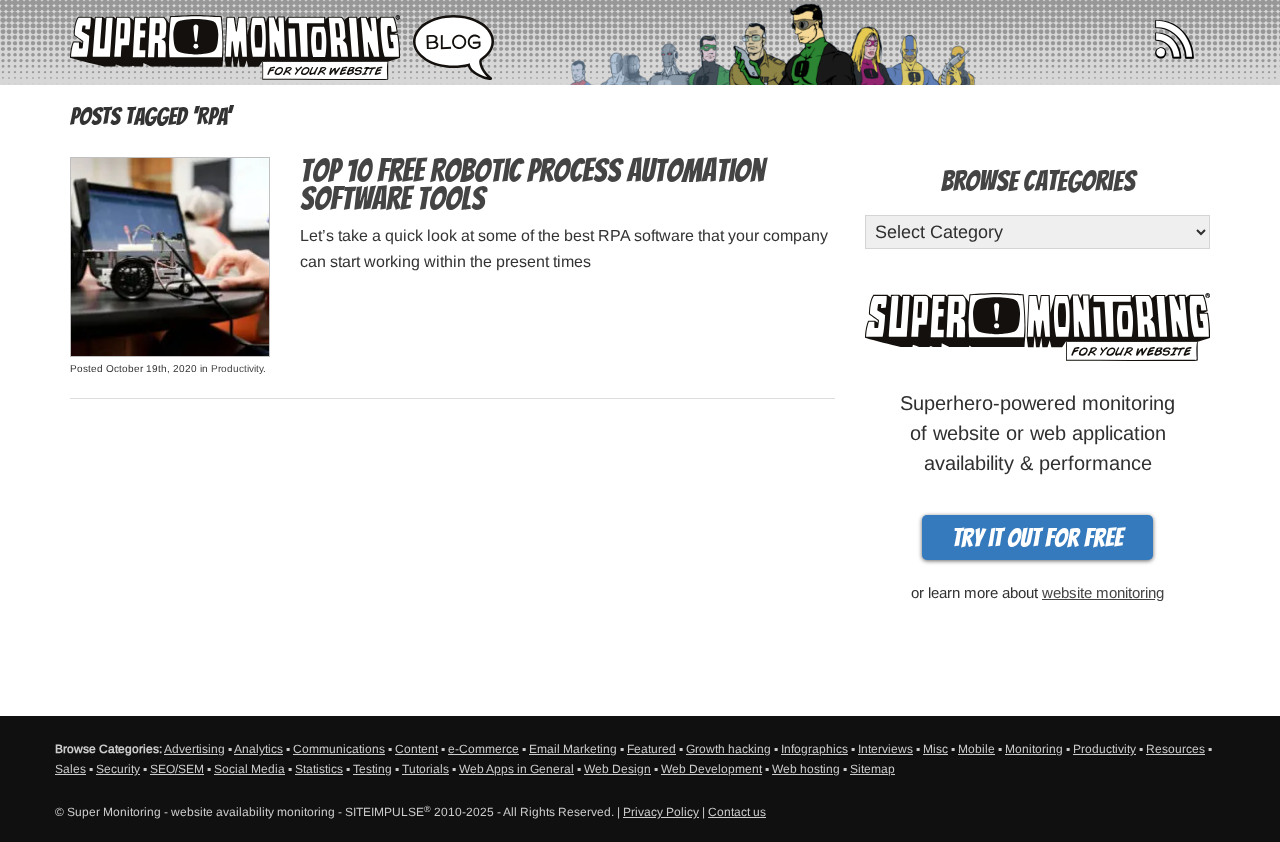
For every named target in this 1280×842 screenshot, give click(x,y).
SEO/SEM (177, 769)
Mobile (976, 749)
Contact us (737, 812)
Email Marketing (573, 749)
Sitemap (872, 769)
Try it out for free (1037, 538)
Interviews (885, 749)
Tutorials (425, 769)
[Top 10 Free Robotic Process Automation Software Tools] (170, 255)
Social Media (249, 769)
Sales (70, 769)
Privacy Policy (661, 812)
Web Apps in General (516, 769)
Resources (1175, 749)
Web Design (617, 769)
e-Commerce (483, 749)
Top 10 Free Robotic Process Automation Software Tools (532, 185)
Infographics (814, 749)
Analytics (258, 749)
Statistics (319, 769)
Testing (372, 769)
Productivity (237, 368)
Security (118, 769)
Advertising (194, 749)
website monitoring (1103, 592)
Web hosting (806, 769)
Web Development (711, 769)
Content (416, 749)
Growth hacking (728, 749)
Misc (935, 749)
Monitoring (1034, 749)
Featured (651, 749)
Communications (339, 749)
